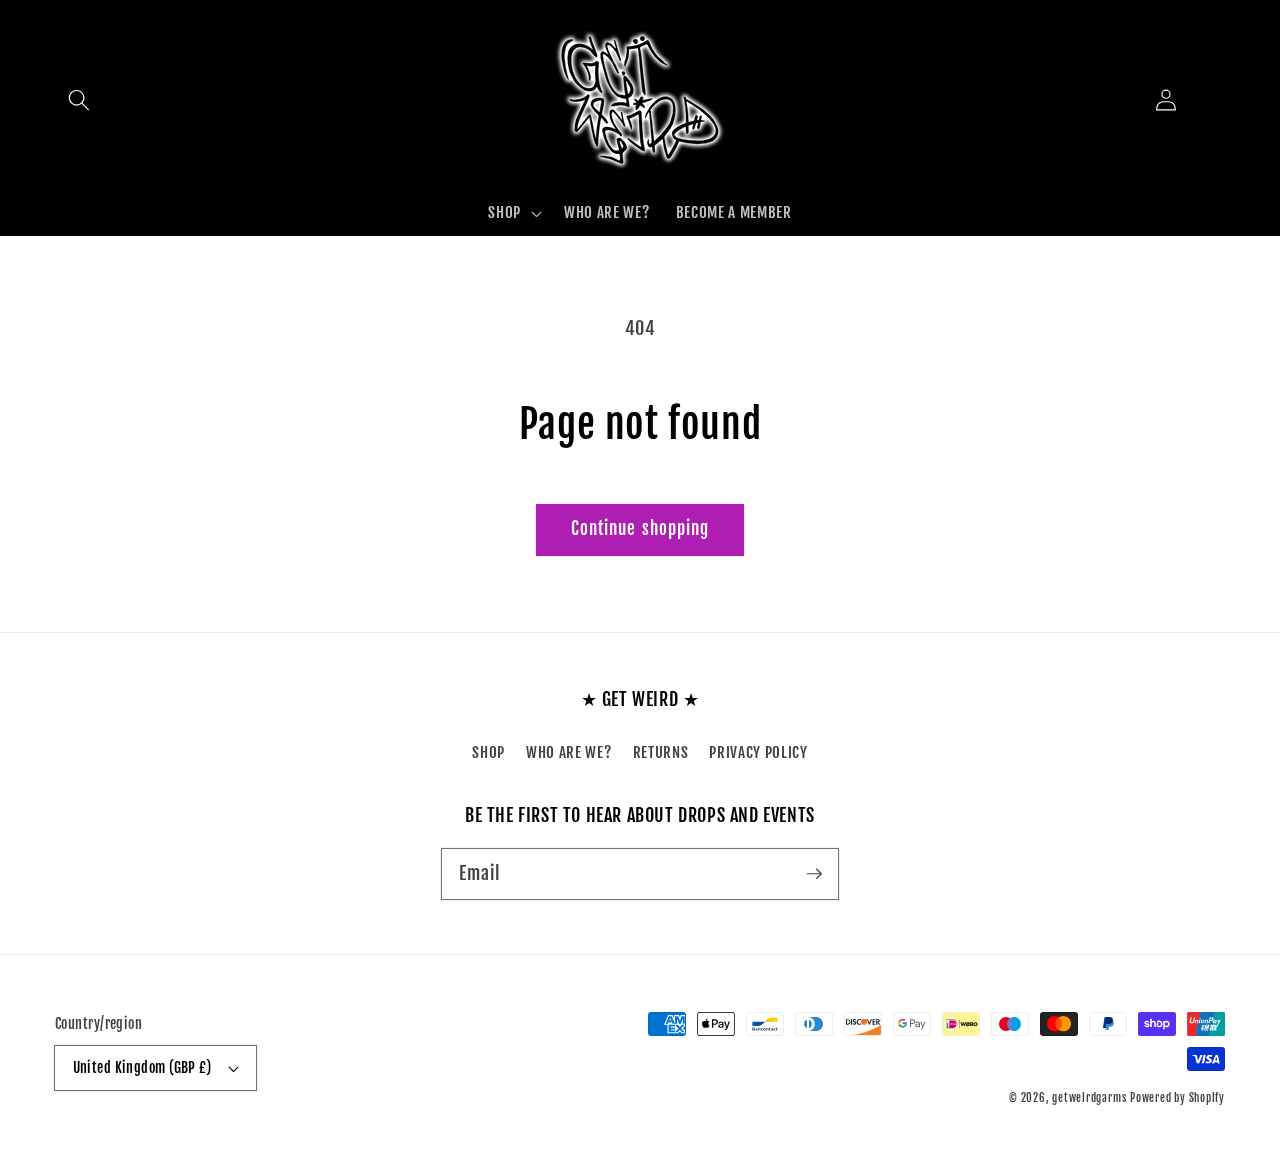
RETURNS (661, 752)
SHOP (488, 752)
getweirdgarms (1089, 1098)
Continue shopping (640, 528)
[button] (79, 100)
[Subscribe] (814, 873)
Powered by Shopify (1177, 1098)
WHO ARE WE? (568, 752)
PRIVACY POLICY (758, 752)
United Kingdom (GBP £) (142, 1068)
